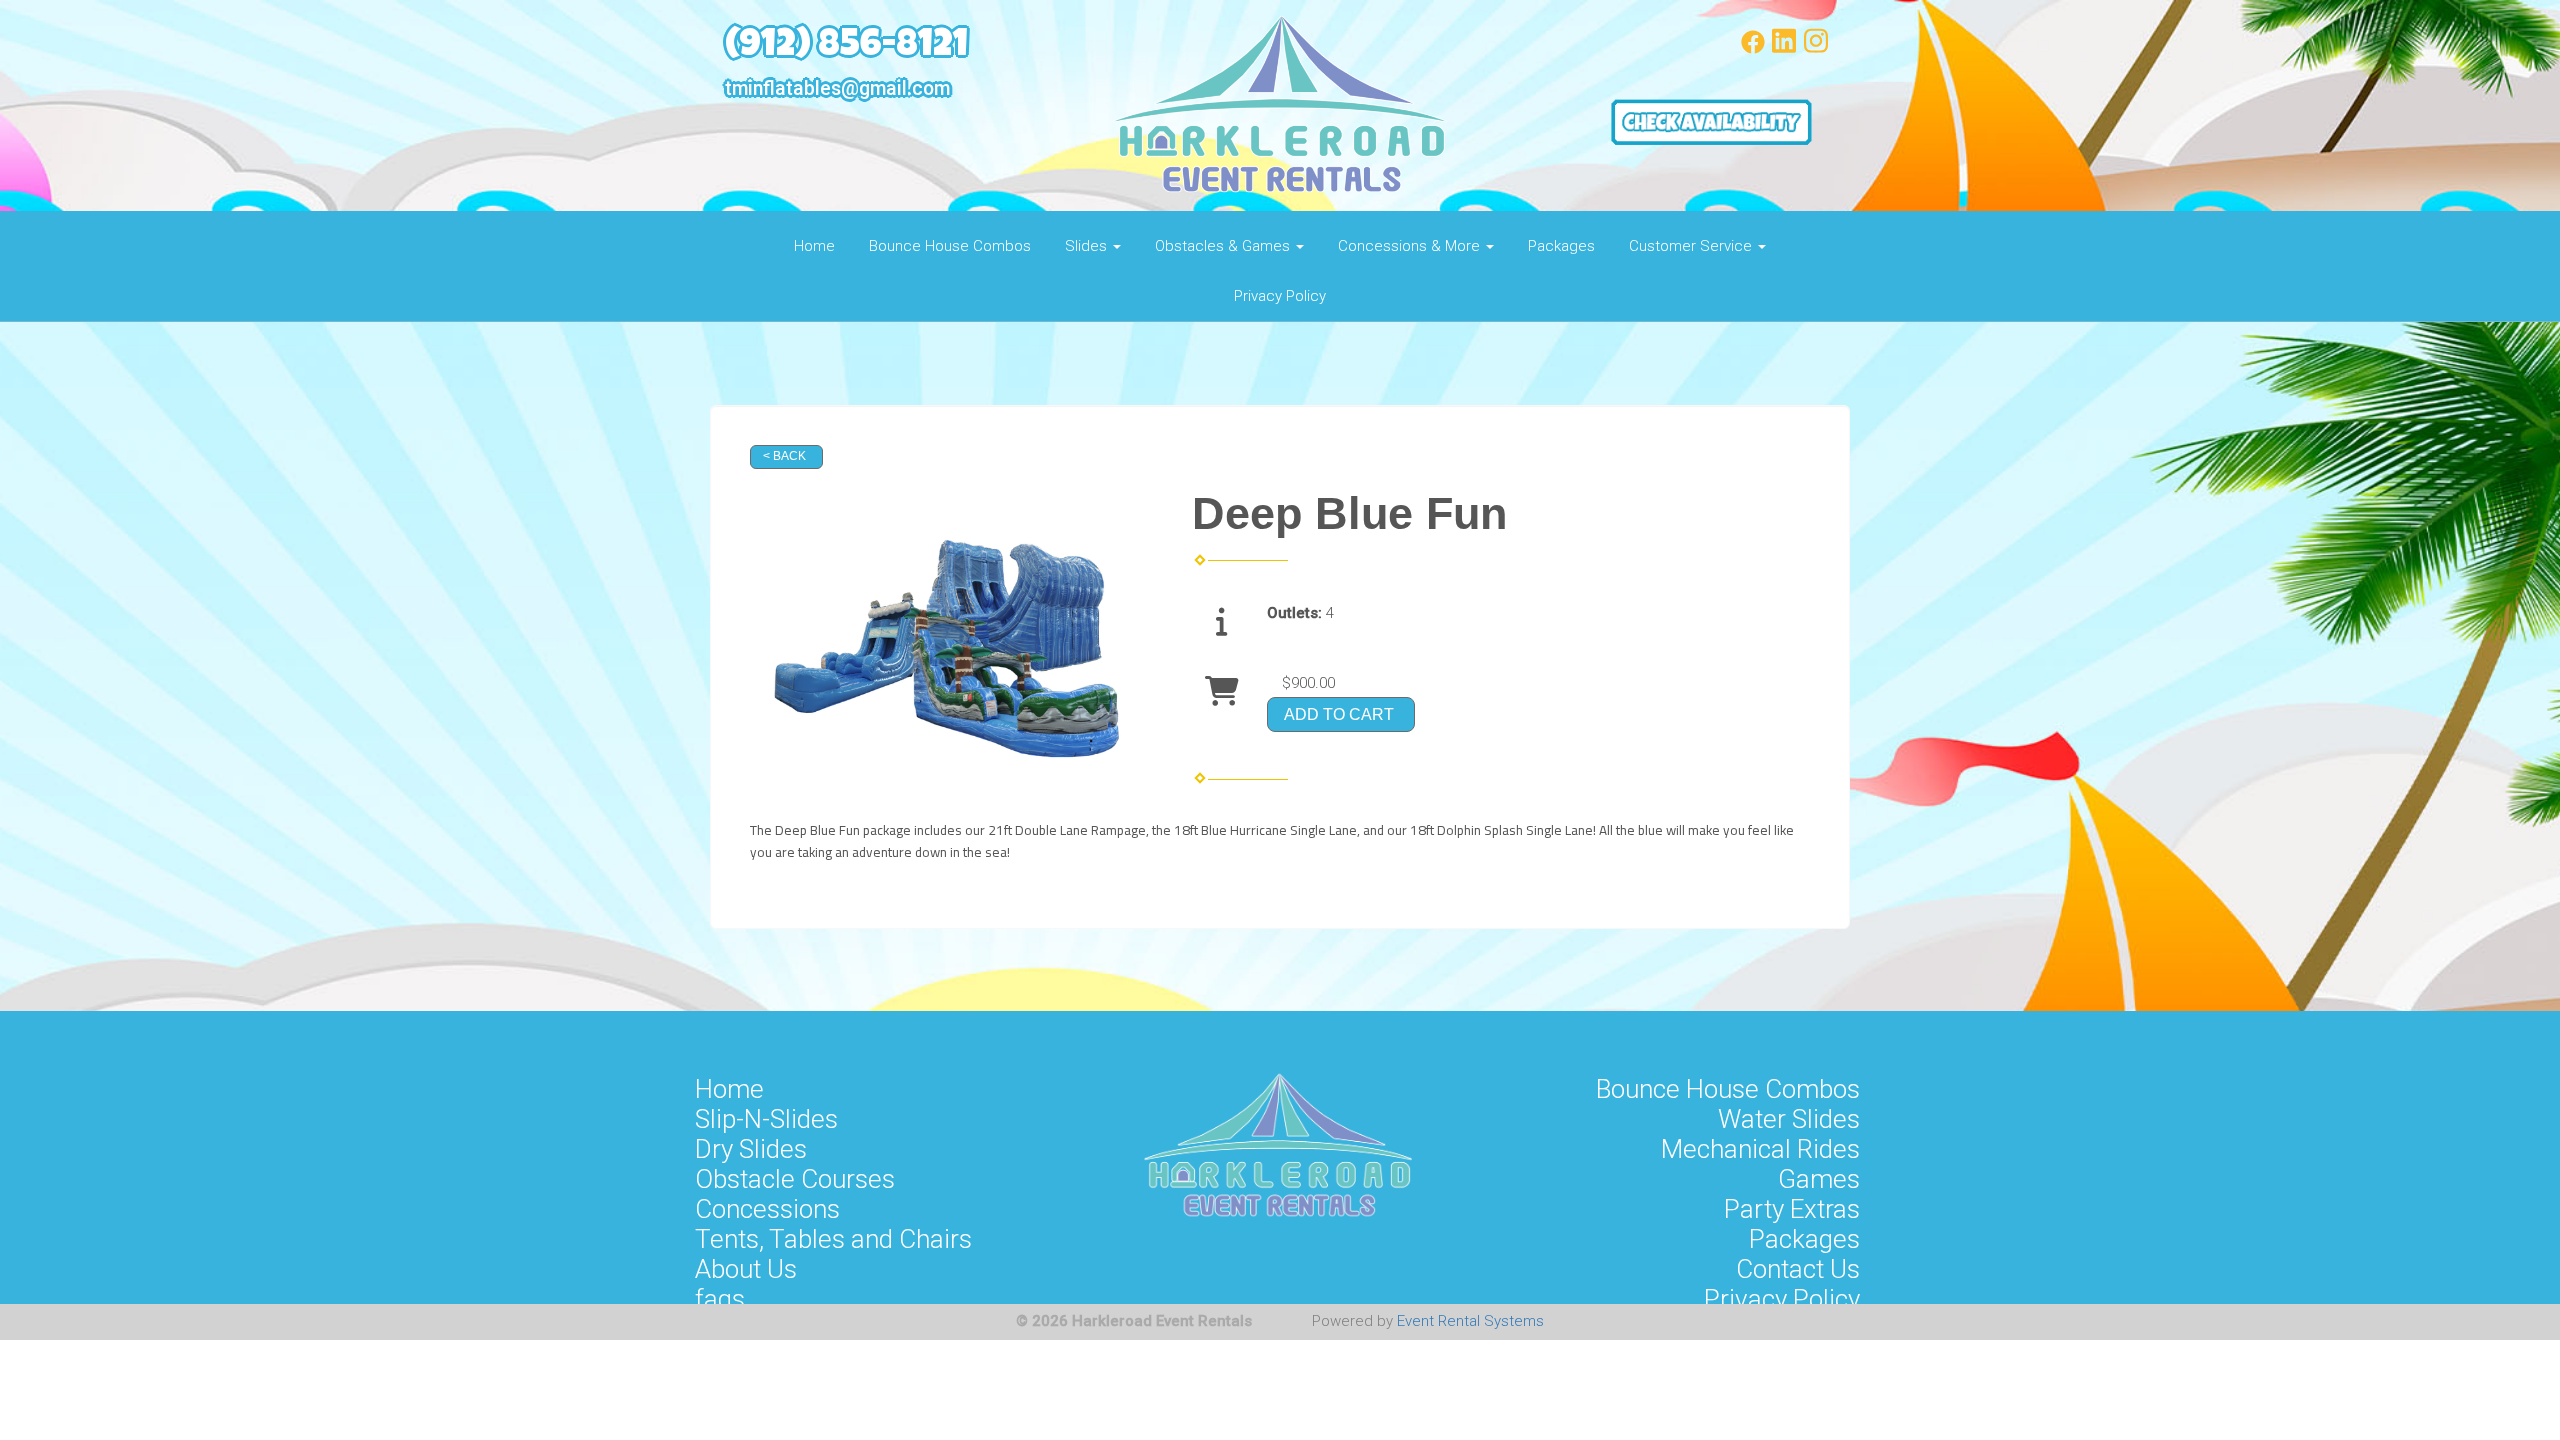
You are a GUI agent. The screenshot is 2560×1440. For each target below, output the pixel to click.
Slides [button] (1088, 246)
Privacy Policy (1280, 296)
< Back (784, 456)
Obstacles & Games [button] (1224, 246)
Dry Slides (751, 1149)
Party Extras (1792, 1209)
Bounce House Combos (950, 246)
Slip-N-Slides (766, 1119)
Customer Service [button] (1692, 246)
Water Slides (1789, 1119)
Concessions (767, 1209)
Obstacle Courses (795, 1179)
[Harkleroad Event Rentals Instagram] (1816, 49)
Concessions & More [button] (1411, 246)
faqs (720, 1299)
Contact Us (1798, 1269)
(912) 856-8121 (846, 47)
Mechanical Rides (1760, 1149)
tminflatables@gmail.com (837, 88)
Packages (1561, 246)
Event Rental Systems (1470, 1321)
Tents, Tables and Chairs (833, 1239)
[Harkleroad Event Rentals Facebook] (1753, 49)
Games (1819, 1179)
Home (814, 246)
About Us (746, 1269)
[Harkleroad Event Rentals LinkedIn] (1784, 49)
